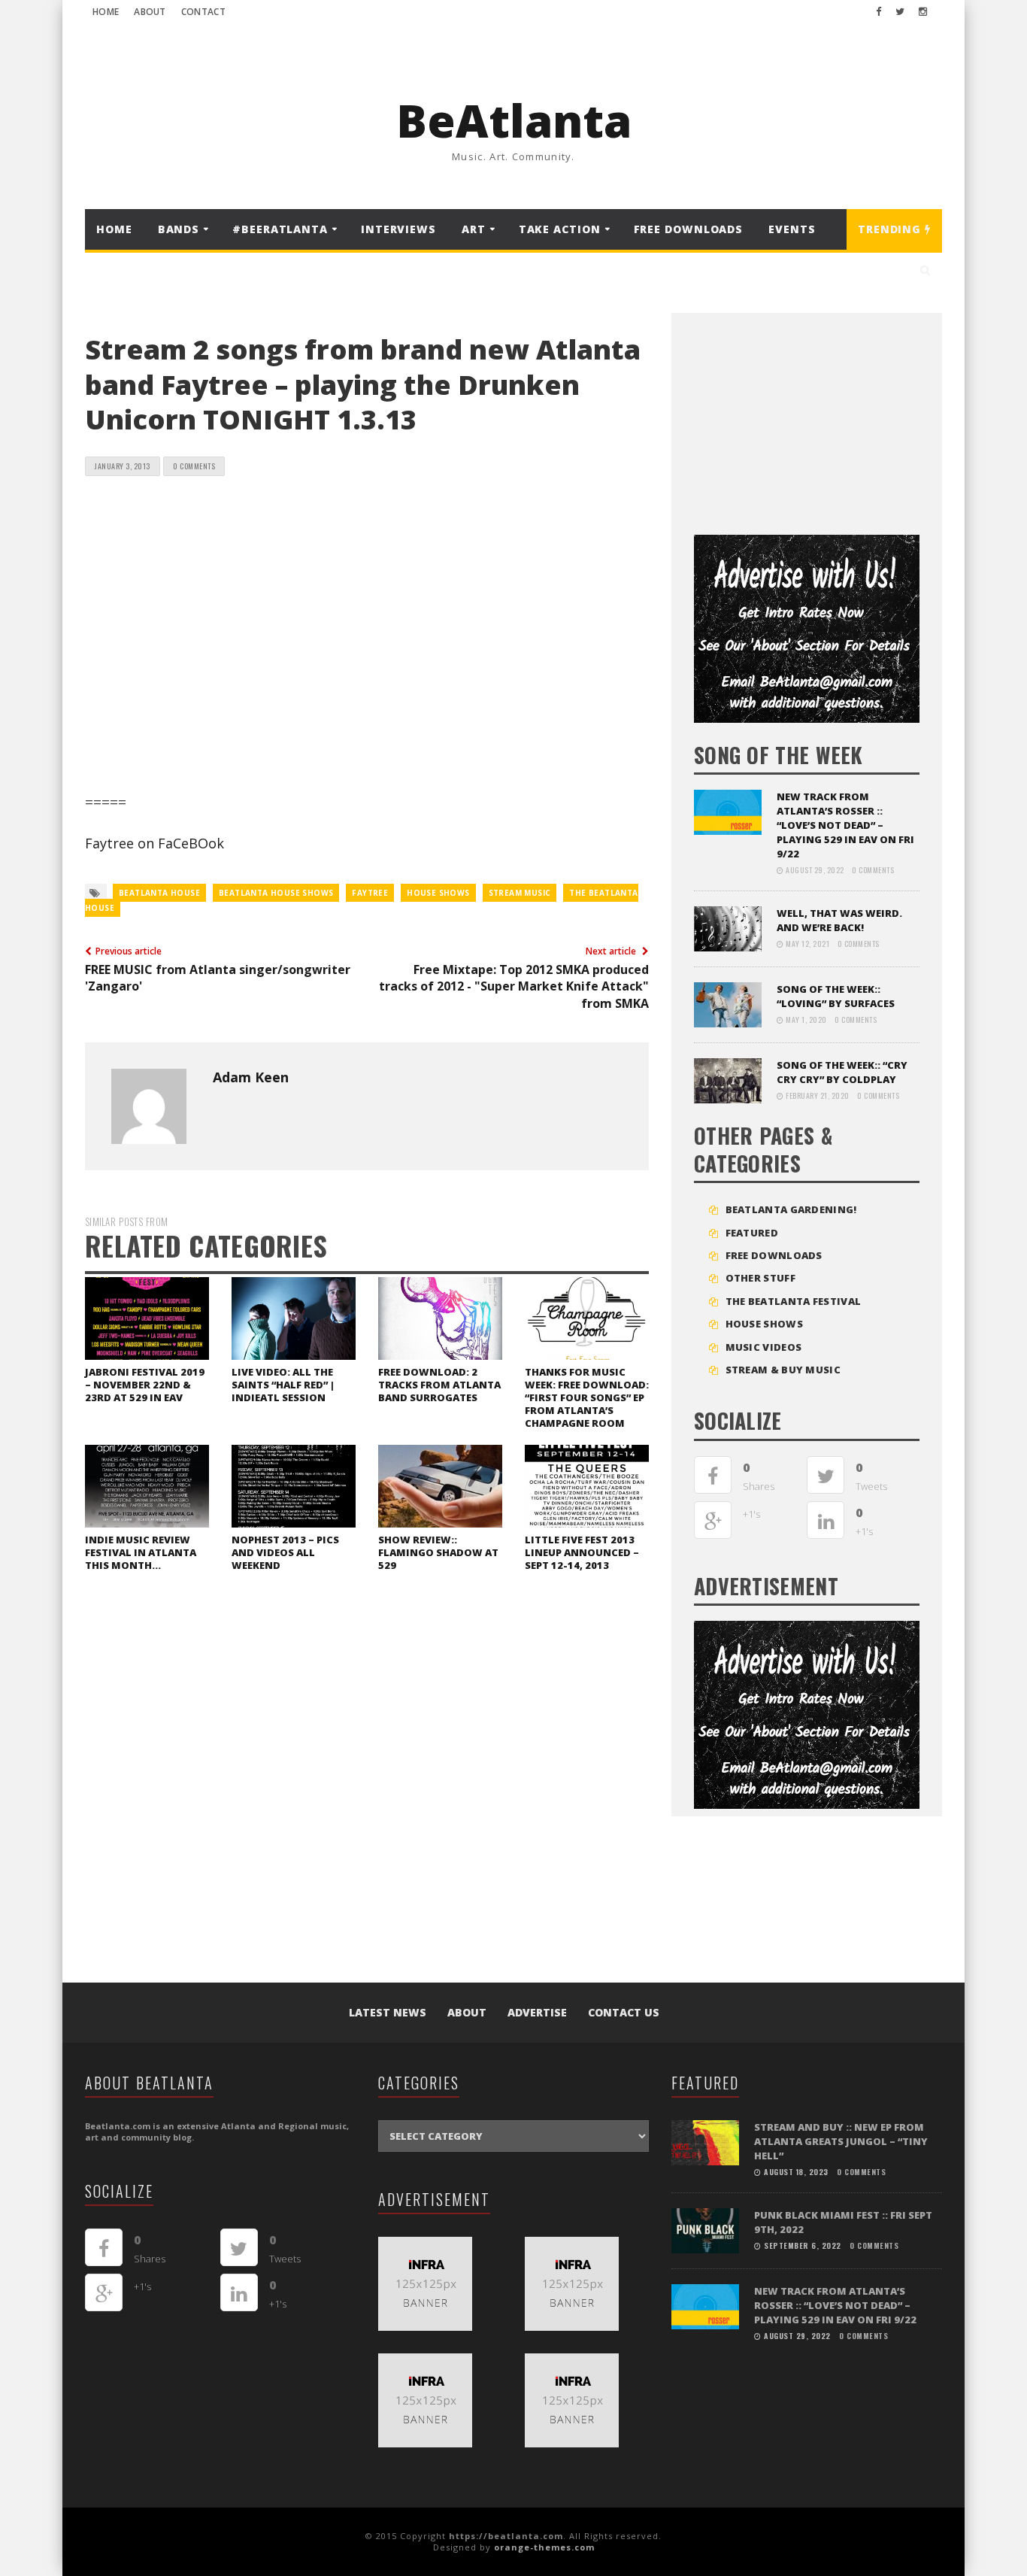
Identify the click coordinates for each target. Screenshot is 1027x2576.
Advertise (537, 2012)
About (150, 12)
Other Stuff (760, 1278)
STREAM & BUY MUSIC (783, 1370)
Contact (203, 12)
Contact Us (624, 2012)
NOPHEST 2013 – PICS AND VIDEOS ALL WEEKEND (285, 1552)
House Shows (764, 1324)
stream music (520, 893)
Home (106, 12)
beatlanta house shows (276, 893)
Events (792, 229)
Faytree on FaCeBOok (155, 843)
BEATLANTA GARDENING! (791, 1209)
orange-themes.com (544, 2547)
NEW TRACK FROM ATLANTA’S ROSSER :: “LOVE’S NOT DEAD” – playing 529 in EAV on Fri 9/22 (845, 825)
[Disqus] (367, 1790)
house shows (438, 893)
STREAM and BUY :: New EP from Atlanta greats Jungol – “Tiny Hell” (841, 2141)
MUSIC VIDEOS (764, 1347)
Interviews (398, 229)
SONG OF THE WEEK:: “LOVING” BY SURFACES (836, 996)
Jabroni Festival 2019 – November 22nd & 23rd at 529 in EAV (145, 1385)
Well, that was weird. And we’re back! (839, 920)
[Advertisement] (807, 418)
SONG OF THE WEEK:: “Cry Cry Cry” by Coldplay (842, 1072)
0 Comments (194, 466)
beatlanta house (159, 893)
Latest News (388, 2012)
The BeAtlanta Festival (794, 1301)
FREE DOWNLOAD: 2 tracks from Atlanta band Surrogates (439, 1385)
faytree (370, 893)
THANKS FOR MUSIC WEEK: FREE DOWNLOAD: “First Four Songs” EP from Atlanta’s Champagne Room (587, 1397)
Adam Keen (251, 1077)
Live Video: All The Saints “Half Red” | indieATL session (283, 1385)
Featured (752, 1233)
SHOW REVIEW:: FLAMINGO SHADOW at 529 (438, 1552)
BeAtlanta (514, 120)
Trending (891, 229)
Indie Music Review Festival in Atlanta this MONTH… (141, 1552)
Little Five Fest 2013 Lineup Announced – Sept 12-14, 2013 (582, 1552)
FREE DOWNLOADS (689, 229)
